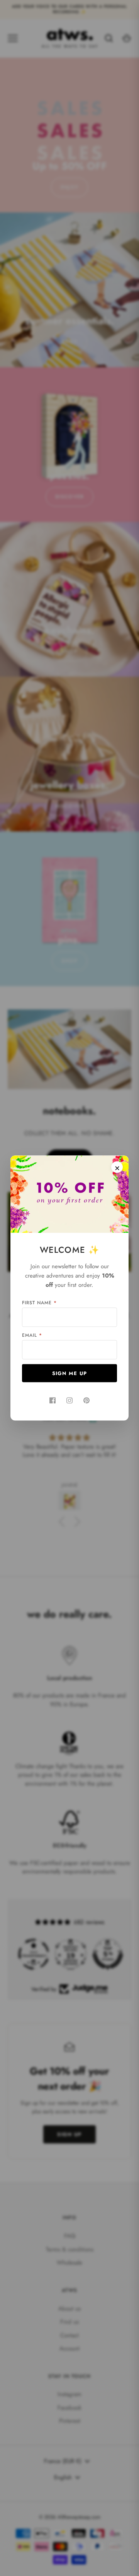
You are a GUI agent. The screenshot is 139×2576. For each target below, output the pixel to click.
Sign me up (70, 1373)
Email (32, 1335)
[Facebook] (53, 1401)
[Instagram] (69, 1401)
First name (39, 1303)
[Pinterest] (86, 1401)
